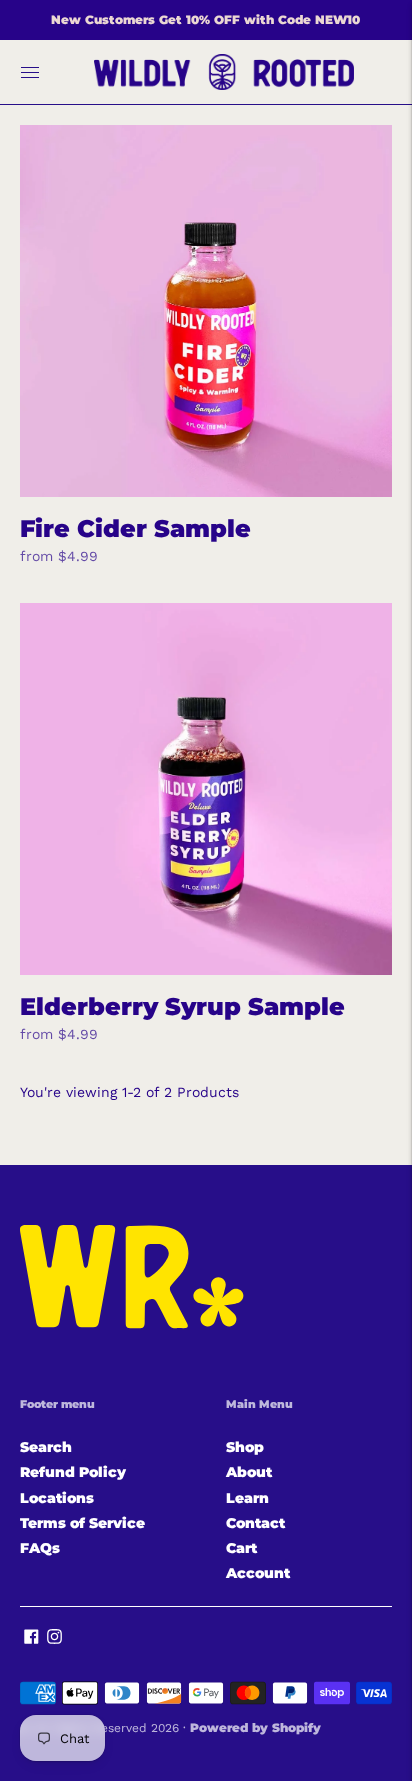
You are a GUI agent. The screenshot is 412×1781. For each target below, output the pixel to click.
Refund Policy (73, 1472)
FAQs (40, 1548)
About (249, 1472)
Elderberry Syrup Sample (182, 1006)
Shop (245, 1447)
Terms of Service (82, 1523)
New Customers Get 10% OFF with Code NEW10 (205, 19)
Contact (255, 1523)
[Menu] (30, 72)
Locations (57, 1498)
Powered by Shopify (255, 1727)
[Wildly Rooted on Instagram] (54, 1639)
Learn (247, 1498)
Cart (241, 1548)
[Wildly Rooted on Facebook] (31, 1639)
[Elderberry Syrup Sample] (206, 789)
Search (46, 1447)
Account (258, 1573)
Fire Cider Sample (135, 528)
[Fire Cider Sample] (206, 311)
